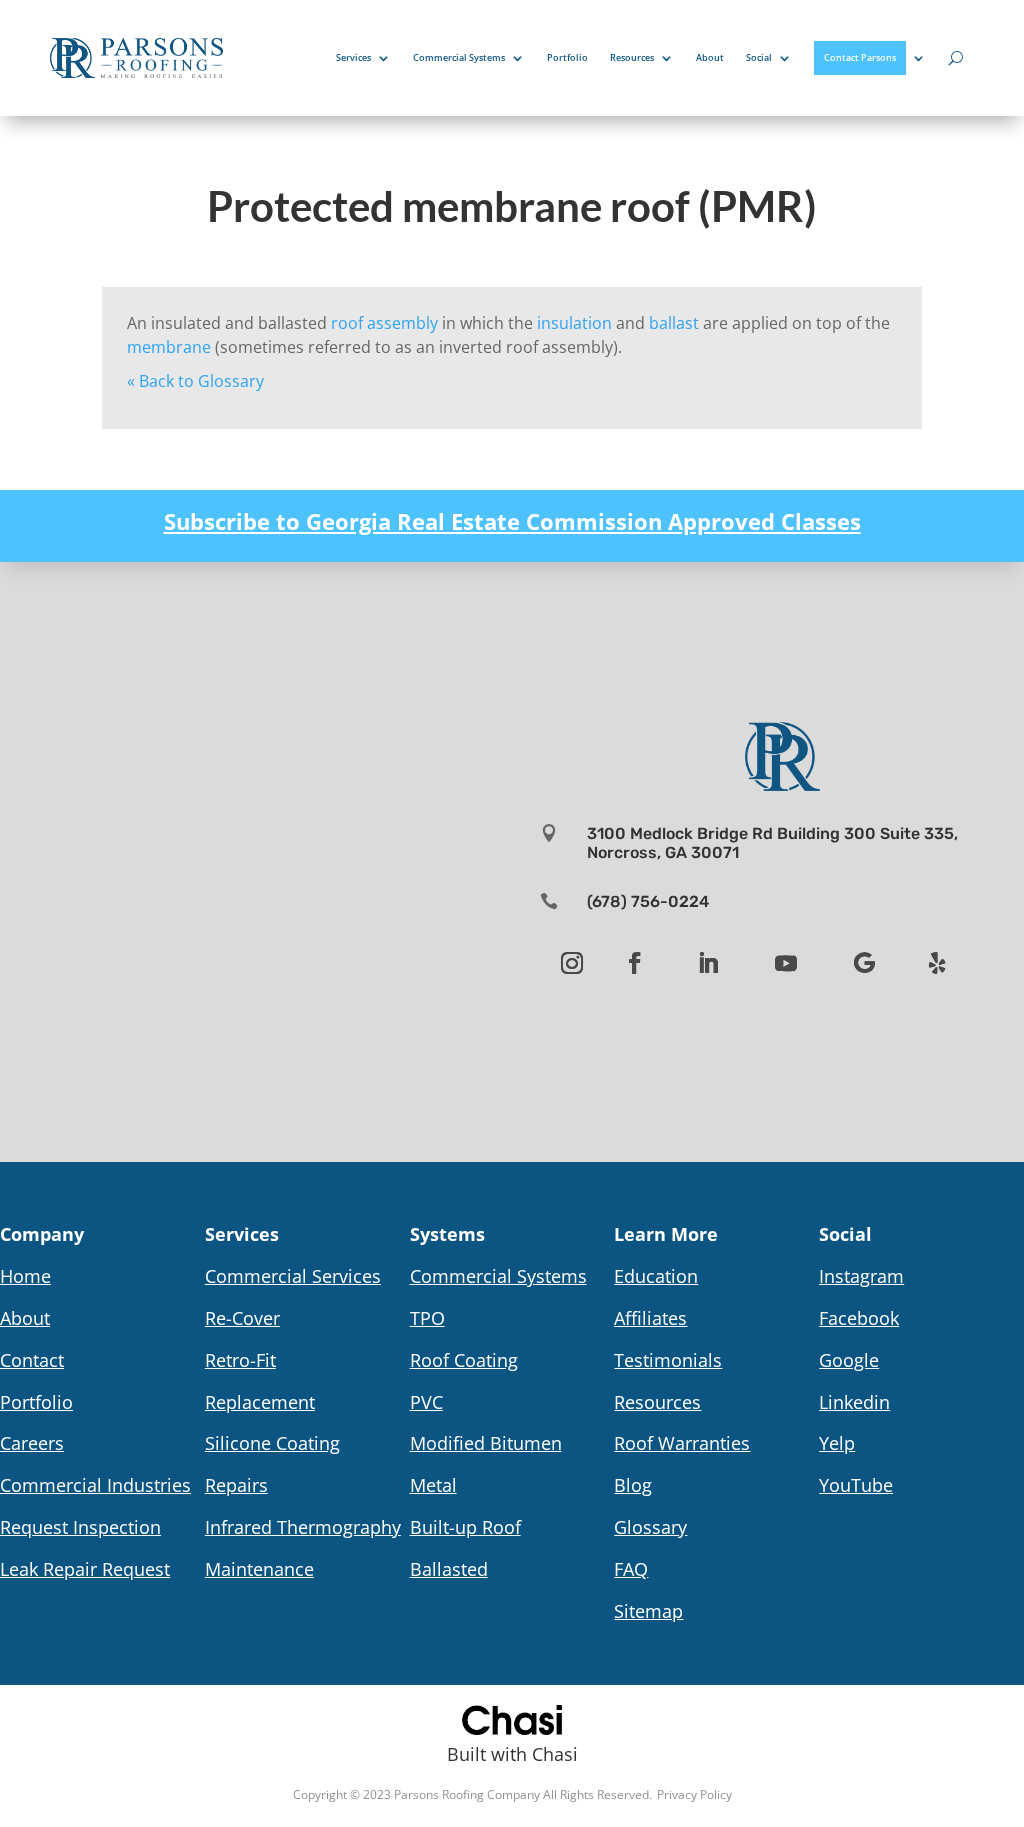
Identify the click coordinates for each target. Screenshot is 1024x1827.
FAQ (631, 1569)
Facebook (859, 1318)
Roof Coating (464, 1360)
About (710, 57)
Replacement (260, 1402)
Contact (32, 1360)
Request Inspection (80, 1527)
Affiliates (650, 1318)
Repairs (236, 1485)
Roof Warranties (682, 1443)
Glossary (650, 1527)
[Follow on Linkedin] (708, 963)
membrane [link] (169, 347)
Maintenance (259, 1569)
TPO (427, 1318)
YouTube (856, 1485)
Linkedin (854, 1402)
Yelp (837, 1443)
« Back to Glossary (195, 381)
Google (849, 1360)
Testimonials (668, 1360)
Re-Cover (242, 1318)
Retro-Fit (240, 1360)
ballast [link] (674, 323)
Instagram (861, 1276)
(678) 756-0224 (648, 901)
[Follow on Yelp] (937, 963)
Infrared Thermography (303, 1527)
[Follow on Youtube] (786, 963)
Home (25, 1276)
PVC (426, 1402)
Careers (32, 1443)
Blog (633, 1485)
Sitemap (648, 1611)
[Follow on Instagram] (572, 963)
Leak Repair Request (85, 1569)
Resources (632, 57)
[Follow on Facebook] (635, 963)
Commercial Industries (95, 1485)
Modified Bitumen (486, 1443)
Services (353, 57)
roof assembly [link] (384, 323)
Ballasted (449, 1569)
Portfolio (567, 57)
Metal (433, 1485)
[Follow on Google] (864, 963)
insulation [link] (574, 323)
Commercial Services (293, 1276)
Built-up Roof (465, 1527)
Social (759, 57)
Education (656, 1276)
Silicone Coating (272, 1443)
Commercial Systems (459, 57)
